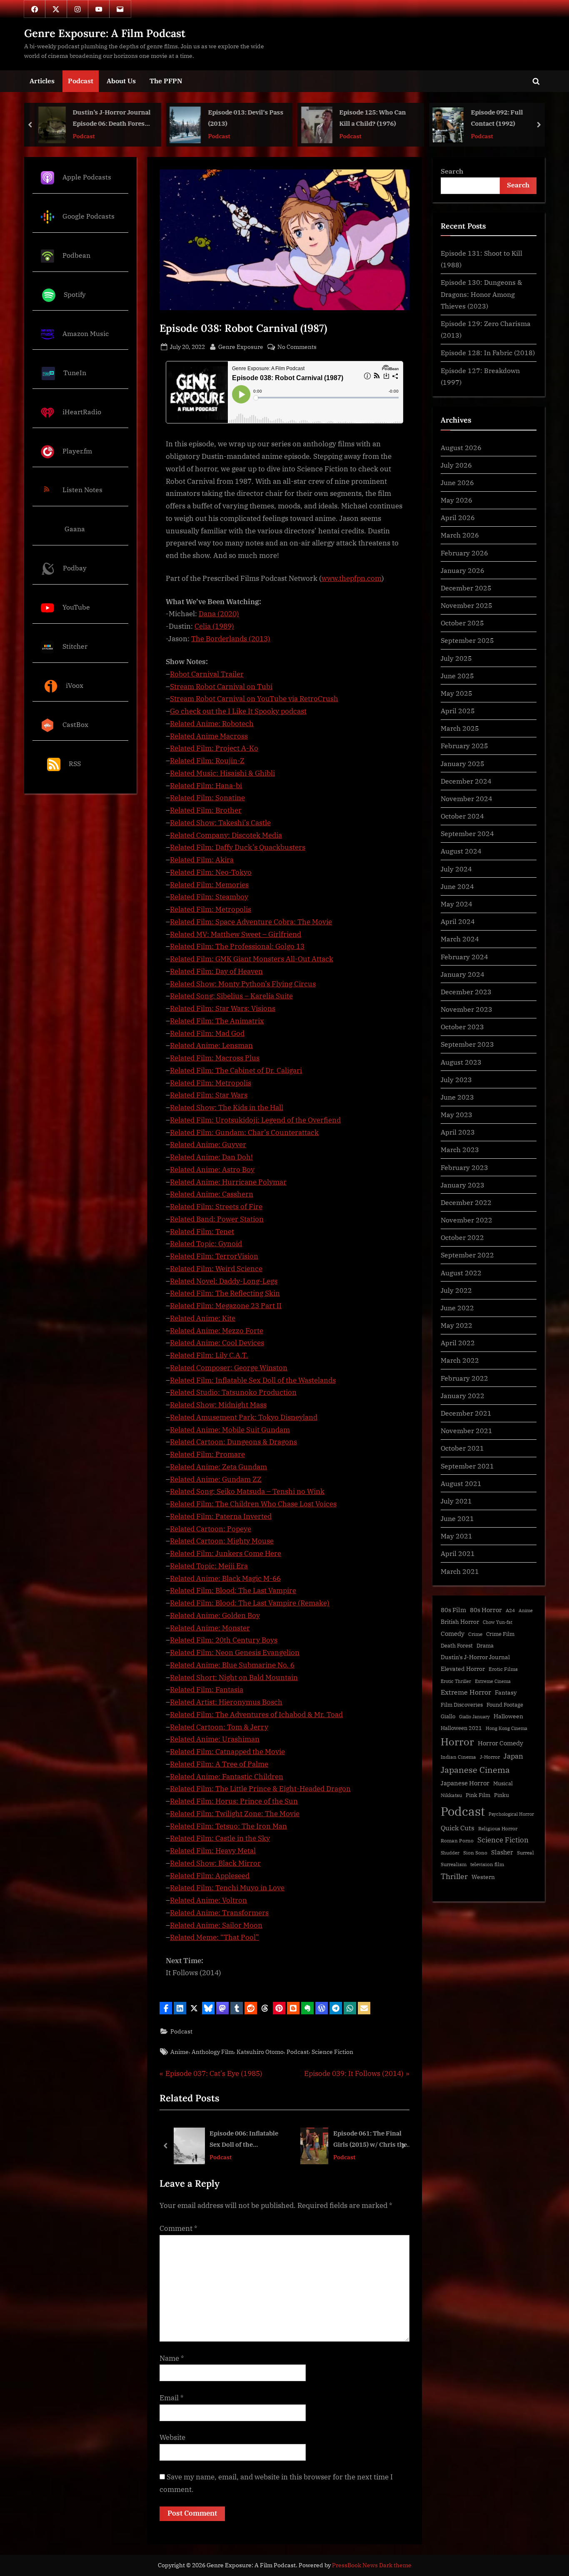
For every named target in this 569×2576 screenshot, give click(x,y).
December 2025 (466, 588)
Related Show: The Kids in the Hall (227, 1108)
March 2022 (460, 1360)
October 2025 (462, 623)
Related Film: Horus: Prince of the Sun (234, 1801)
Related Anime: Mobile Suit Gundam (230, 1430)
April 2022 (458, 1343)
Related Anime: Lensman (211, 1045)
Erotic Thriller (456, 1681)
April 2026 (458, 517)
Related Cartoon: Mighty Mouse (222, 1541)
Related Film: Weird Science (216, 1269)
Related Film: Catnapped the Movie (227, 1752)
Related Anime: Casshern (212, 1194)
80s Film (453, 1610)
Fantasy (506, 1692)
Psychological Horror (511, 1814)
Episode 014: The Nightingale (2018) (364, 2139)
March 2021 (460, 1571)
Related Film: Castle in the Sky (220, 1838)
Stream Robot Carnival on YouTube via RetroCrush (254, 699)
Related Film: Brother (206, 810)
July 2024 (456, 869)
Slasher (502, 1852)
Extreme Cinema (493, 1681)
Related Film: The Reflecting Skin (225, 1293)
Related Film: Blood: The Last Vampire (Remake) (250, 1603)
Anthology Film (213, 2052)
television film (487, 1864)
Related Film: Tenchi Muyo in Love (227, 1888)
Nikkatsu (451, 1795)
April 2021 (458, 1553)
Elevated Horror (463, 1669)
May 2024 (457, 904)
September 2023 (467, 1044)
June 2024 (457, 886)
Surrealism (454, 1864)
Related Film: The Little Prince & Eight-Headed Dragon (260, 1789)
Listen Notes (82, 490)
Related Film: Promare (207, 1454)
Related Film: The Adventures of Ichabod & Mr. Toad (256, 1715)
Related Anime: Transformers (219, 1913)
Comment (178, 2228)
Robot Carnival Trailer (207, 674)
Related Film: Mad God (207, 1033)
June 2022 (457, 1308)
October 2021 (462, 1448)
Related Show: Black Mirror (215, 1863)
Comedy (453, 1634)
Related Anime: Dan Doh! (211, 1157)
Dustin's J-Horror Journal (475, 1657)
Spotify (75, 294)
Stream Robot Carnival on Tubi (221, 687)
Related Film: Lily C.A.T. (209, 1355)
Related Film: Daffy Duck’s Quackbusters (238, 847)
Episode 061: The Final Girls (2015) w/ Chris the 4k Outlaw (243, 2139)
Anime (180, 2052)
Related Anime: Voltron (208, 1900)
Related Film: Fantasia (207, 1690)
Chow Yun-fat (498, 1622)
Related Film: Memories (209, 885)
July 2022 (456, 1290)
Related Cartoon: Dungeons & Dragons (233, 1442)
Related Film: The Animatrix (217, 1021)
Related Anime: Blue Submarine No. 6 (232, 1665)
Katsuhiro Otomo (260, 2052)
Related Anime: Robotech (212, 724)
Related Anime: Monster (210, 1628)
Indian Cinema (458, 1757)
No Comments (297, 347)
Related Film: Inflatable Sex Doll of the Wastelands (253, 1380)
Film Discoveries (462, 1705)
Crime (475, 1634)
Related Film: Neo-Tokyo (211, 872)
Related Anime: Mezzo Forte (217, 1331)
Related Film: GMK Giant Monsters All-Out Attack (252, 959)
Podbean (76, 255)
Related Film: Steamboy (209, 897)
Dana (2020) (219, 614)
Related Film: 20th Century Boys (224, 1640)
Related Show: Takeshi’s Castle (220, 823)
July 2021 (456, 1501)
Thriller (454, 1876)
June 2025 (457, 676)
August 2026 (461, 447)
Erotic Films (503, 1669)
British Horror (460, 1622)
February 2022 (464, 1378)
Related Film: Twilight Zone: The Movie (235, 1814)
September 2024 (467, 833)
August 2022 (461, 1273)
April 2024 (458, 921)
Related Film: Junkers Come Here (226, 1553)
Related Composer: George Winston (229, 1368)
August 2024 (461, 851)
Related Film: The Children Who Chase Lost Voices (253, 1504)
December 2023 (466, 992)
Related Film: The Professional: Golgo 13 (237, 946)
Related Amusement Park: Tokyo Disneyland (244, 1417)
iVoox (75, 685)
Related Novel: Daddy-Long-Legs (224, 1281)
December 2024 (466, 781)
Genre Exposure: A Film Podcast (105, 33)
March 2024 (460, 939)
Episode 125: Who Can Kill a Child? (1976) (277, 118)
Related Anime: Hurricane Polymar (228, 1182)
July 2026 (456, 465)
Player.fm (77, 451)
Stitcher (75, 646)
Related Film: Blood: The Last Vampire (233, 1590)
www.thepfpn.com (352, 578)
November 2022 (467, 1220)
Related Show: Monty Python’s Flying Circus (243, 984)
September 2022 (467, 1255)
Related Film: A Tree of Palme (219, 1764)
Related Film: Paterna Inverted (221, 1516)
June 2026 (457, 482)
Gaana (75, 529)
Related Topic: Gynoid (206, 1244)
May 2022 (457, 1325)
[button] (166, 2008)
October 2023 (462, 1027)
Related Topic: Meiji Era (209, 1566)
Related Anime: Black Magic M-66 (225, 1578)
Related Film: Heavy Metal (213, 1851)
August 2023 (461, 1062)
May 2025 (457, 693)
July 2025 (456, 658)
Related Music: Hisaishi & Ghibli (222, 773)
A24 (510, 1610)
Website (172, 2437)
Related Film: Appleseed (210, 1876)
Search (452, 171)
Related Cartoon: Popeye (211, 1529)
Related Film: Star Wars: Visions (223, 1008)
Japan (513, 1756)
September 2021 (467, 1466)
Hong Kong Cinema (507, 1728)
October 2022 (462, 1237)
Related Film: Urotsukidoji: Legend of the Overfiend (255, 1120)
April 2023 (458, 1132)
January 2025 (463, 763)
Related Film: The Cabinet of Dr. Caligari (236, 1070)
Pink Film (478, 1795)
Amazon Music (86, 333)
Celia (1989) (214, 626)
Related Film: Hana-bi (206, 786)
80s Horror (486, 1610)
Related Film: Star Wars (209, 1095)
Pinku (502, 1795)
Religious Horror (498, 1828)
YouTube (76, 607)
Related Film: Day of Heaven (216, 971)
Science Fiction (332, 2052)
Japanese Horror (465, 1783)
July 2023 (456, 1079)
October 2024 (462, 816)
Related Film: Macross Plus (215, 1058)
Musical (503, 1783)
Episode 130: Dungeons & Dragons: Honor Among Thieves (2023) (481, 294)
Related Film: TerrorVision (214, 1256)
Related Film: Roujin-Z (207, 761)
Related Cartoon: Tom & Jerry (219, 1727)
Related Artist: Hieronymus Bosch (226, 1702)
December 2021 (466, 1413)
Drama (485, 1646)
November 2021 (467, 1430)
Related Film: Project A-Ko (214, 748)
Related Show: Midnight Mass (218, 1405)
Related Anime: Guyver (208, 1145)
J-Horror (490, 1757)
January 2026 (463, 570)
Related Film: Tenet (202, 1232)
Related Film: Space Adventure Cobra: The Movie (251, 922)
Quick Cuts (458, 1828)
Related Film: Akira (202, 860)
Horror (457, 1742)
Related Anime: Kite (203, 1318)
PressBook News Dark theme (372, 2565)
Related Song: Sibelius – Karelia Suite (231, 996)
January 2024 (463, 974)
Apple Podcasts (87, 177)
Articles (42, 81)
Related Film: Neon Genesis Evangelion (235, 1653)
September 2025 (467, 640)
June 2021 (457, 1518)
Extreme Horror (466, 1692)
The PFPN (166, 81)
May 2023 (457, 1114)
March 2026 (460, 535)
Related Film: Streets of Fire (216, 1207)
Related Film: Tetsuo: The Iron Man (228, 1826)
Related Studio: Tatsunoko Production (233, 1392)
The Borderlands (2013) (231, 639)
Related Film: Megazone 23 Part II (226, 1306)
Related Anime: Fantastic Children (227, 1777)
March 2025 (460, 728)
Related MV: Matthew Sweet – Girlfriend (236, 934)
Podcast (81, 81)
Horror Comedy (500, 1743)
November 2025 (467, 605)
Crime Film (500, 1634)
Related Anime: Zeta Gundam (218, 1467)
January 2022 (463, 1395)
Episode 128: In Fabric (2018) (488, 352)
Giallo (448, 1716)
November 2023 (467, 1009)
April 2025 (458, 711)
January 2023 (463, 1185)
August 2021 (461, 1483)
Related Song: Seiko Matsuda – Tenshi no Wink (247, 1491)
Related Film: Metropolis (211, 909)
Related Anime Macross (209, 736)
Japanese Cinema (475, 1770)
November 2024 (467, 798)
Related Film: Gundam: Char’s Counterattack (244, 1132)
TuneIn (75, 372)
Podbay (75, 568)
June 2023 (457, 1097)
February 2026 (464, 553)
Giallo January (474, 1717)
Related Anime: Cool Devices (217, 1343)
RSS (75, 763)
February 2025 (464, 745)
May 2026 (457, 500)
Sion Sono (475, 1853)
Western (483, 1877)
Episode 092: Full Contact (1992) (401, 118)
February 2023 (464, 1167)
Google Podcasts (89, 216)
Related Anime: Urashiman (215, 1739)
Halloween (508, 1716)
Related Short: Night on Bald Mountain (234, 1678)
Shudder (450, 1853)
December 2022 (466, 1202)
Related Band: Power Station (217, 1219)
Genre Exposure (241, 346)
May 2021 (457, 1536)
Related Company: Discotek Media (226, 835)
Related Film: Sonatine (207, 798)
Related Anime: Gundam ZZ (216, 1479)
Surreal (525, 1853)
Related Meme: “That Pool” (215, 1937)
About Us (121, 81)
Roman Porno (457, 1841)
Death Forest (457, 1646)
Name (172, 2358)
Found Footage (505, 1705)
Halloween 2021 (461, 1728)
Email (172, 2398)
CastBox (75, 724)
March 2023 (460, 1149)
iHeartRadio (82, 412)
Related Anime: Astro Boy (212, 1170)
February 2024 (464, 957)
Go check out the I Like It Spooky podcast (238, 711)
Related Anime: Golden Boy (215, 1615)
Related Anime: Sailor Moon (216, 1925)
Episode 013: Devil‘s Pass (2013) (150, 118)
